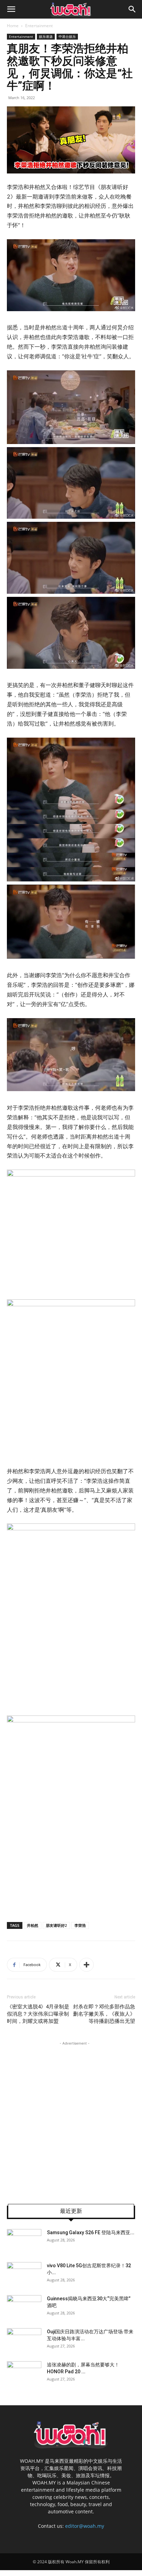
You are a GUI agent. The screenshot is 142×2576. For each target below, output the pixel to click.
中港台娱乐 (67, 36)
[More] (87, 1965)
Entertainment (39, 26)
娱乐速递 (46, 36)
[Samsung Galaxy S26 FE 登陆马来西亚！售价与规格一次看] (24, 2241)
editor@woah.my (85, 2526)
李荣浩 (80, 1925)
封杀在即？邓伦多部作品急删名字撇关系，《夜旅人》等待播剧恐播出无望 (104, 2014)
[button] (11, 9)
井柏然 (33, 1925)
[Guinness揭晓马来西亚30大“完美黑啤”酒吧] (24, 2307)
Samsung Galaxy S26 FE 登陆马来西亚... (91, 2232)
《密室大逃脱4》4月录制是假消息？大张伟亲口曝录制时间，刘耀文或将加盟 (38, 2014)
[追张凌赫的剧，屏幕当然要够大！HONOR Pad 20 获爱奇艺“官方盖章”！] (24, 2373)
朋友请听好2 (56, 1925)
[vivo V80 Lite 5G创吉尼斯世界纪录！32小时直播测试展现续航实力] (24, 2274)
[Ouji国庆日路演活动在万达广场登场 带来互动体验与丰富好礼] (24, 2340)
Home (13, 26)
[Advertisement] (71, 2118)
